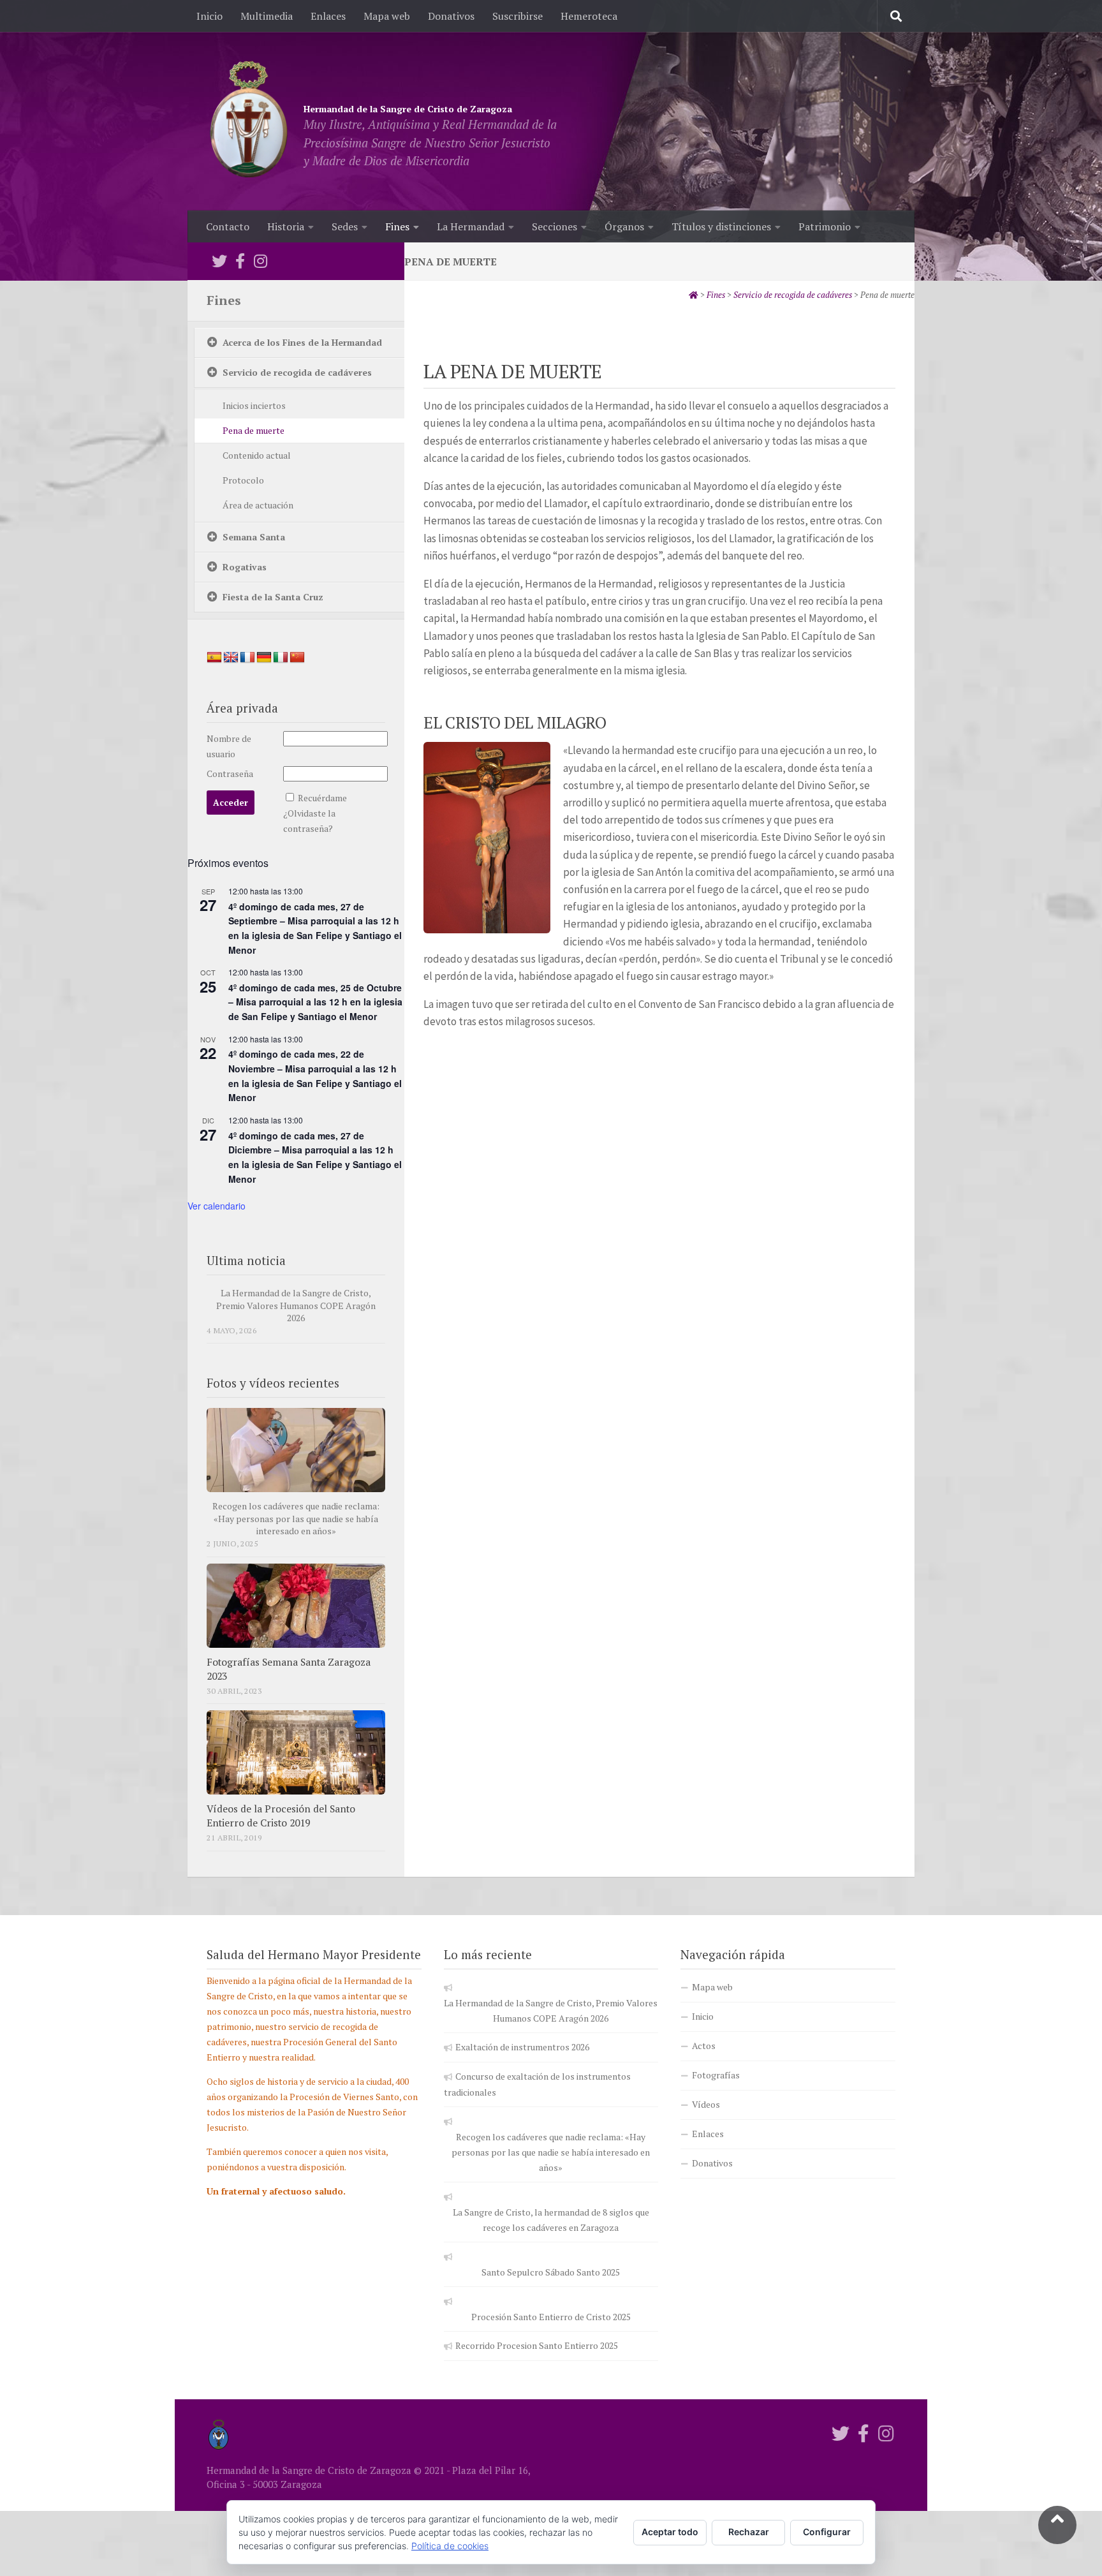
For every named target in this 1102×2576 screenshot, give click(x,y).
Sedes (345, 226)
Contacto (228, 226)
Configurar (827, 2532)
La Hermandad (471, 226)
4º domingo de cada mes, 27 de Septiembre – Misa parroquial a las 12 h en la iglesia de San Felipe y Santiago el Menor (315, 928)
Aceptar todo (670, 2532)
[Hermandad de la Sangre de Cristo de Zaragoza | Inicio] (249, 121)
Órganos (624, 226)
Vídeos (706, 2104)
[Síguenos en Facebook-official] (240, 261)
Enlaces (328, 16)
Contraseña (230, 774)
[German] (264, 658)
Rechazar (749, 2532)
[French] (247, 658)
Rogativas (245, 567)
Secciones (555, 226)
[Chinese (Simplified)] (297, 658)
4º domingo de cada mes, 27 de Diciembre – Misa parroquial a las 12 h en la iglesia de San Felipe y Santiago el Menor (315, 1157)
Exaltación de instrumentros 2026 (522, 2047)
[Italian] (281, 658)
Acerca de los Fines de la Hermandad (302, 342)
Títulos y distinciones (721, 226)
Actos (704, 2046)
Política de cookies (450, 2546)
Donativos (451, 16)
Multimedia (267, 16)
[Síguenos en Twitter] (219, 261)
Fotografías (716, 2075)
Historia (286, 226)
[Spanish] (214, 658)
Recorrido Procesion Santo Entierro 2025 (537, 2345)
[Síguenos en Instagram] (260, 261)
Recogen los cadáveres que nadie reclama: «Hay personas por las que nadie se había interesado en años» (296, 1518)
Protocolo (243, 480)
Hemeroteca (589, 16)
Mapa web (387, 16)
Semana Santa (254, 537)
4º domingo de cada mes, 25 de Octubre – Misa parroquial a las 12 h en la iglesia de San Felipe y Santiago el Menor (315, 1002)
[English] (231, 658)
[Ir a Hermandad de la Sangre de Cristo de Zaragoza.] (694, 295)
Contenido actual (257, 455)
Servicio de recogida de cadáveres (297, 372)
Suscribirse (518, 16)
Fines (397, 226)
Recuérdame (322, 798)
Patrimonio (825, 226)
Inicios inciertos (254, 405)
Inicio (209, 16)
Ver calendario (217, 1206)
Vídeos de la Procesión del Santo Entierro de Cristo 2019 (281, 1816)
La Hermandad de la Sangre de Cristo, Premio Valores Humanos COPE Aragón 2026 (296, 1305)
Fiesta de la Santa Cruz (273, 597)
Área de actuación (258, 505)
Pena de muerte (253, 430)
